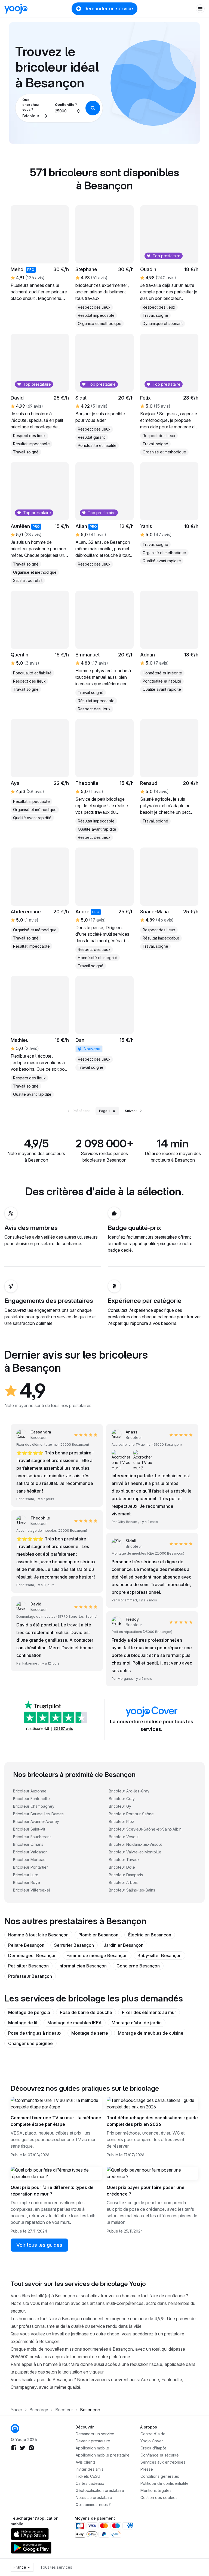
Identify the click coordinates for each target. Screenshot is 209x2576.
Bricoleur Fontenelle (31, 1799)
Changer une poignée (30, 2043)
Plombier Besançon (98, 1935)
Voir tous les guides (39, 2245)
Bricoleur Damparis (126, 1875)
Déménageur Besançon (32, 1955)
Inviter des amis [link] (90, 2469)
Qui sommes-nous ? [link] (93, 2505)
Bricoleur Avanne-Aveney (36, 1821)
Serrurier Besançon (74, 1945)
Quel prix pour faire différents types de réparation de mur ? (52, 2191)
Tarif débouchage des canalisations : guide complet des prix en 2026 (152, 2121)
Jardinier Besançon (124, 1945)
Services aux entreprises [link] (163, 2462)
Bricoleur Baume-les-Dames (38, 1814)
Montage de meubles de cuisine (151, 2033)
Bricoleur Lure (26, 1875)
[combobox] (35, 108)
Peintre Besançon (26, 1945)
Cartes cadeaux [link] (90, 2483)
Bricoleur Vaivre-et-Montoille (135, 1852)
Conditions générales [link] (160, 2476)
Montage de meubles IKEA (75, 2023)
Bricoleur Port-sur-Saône (131, 1814)
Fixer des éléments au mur (149, 2012)
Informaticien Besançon (83, 1966)
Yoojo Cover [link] (152, 2441)
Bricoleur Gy (120, 1806)
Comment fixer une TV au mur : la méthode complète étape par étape (56, 2121)
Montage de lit (23, 2023)
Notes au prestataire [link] (94, 2497)
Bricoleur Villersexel (32, 1890)
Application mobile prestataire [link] (103, 2455)
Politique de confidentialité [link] (165, 2483)
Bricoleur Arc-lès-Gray (129, 1791)
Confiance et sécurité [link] (160, 2455)
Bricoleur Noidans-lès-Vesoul (135, 1844)
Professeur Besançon (30, 1976)
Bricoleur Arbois (123, 1882)
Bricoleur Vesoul (124, 1837)
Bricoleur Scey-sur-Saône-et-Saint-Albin (145, 1829)
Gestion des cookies (159, 2497)
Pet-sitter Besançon (28, 1966)
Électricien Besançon (150, 1935)
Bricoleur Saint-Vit (29, 1829)
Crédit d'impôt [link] (153, 2448)
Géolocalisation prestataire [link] (100, 2490)
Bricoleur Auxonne (30, 1791)
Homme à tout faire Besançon (38, 1935)
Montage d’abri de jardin (137, 2023)
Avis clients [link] (86, 2462)
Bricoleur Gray (122, 1799)
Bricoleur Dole (122, 1867)
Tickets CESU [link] (88, 2476)
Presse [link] (147, 2469)
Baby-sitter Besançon (159, 1955)
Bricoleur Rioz (122, 1821)
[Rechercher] (93, 108)
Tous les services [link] (56, 2567)
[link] (104, 780)
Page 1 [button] (104, 1111)
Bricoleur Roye (27, 1882)
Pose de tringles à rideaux (35, 2033)
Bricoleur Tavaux (124, 1860)
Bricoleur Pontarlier (30, 1867)
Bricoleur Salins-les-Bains (132, 1890)
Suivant (131, 1111)
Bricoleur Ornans (28, 1844)
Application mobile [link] (92, 2448)
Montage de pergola (29, 2012)
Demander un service (108, 9)
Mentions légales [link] (156, 2490)
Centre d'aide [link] (153, 2434)
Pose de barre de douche (86, 2012)
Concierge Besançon (138, 1966)
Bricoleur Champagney (34, 1806)
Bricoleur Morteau (29, 1860)
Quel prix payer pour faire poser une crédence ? (146, 2191)
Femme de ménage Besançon (97, 1955)
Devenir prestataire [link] (93, 2441)
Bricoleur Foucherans (32, 1837)
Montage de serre (90, 2033)
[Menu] (200, 9)
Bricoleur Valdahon (30, 1852)
